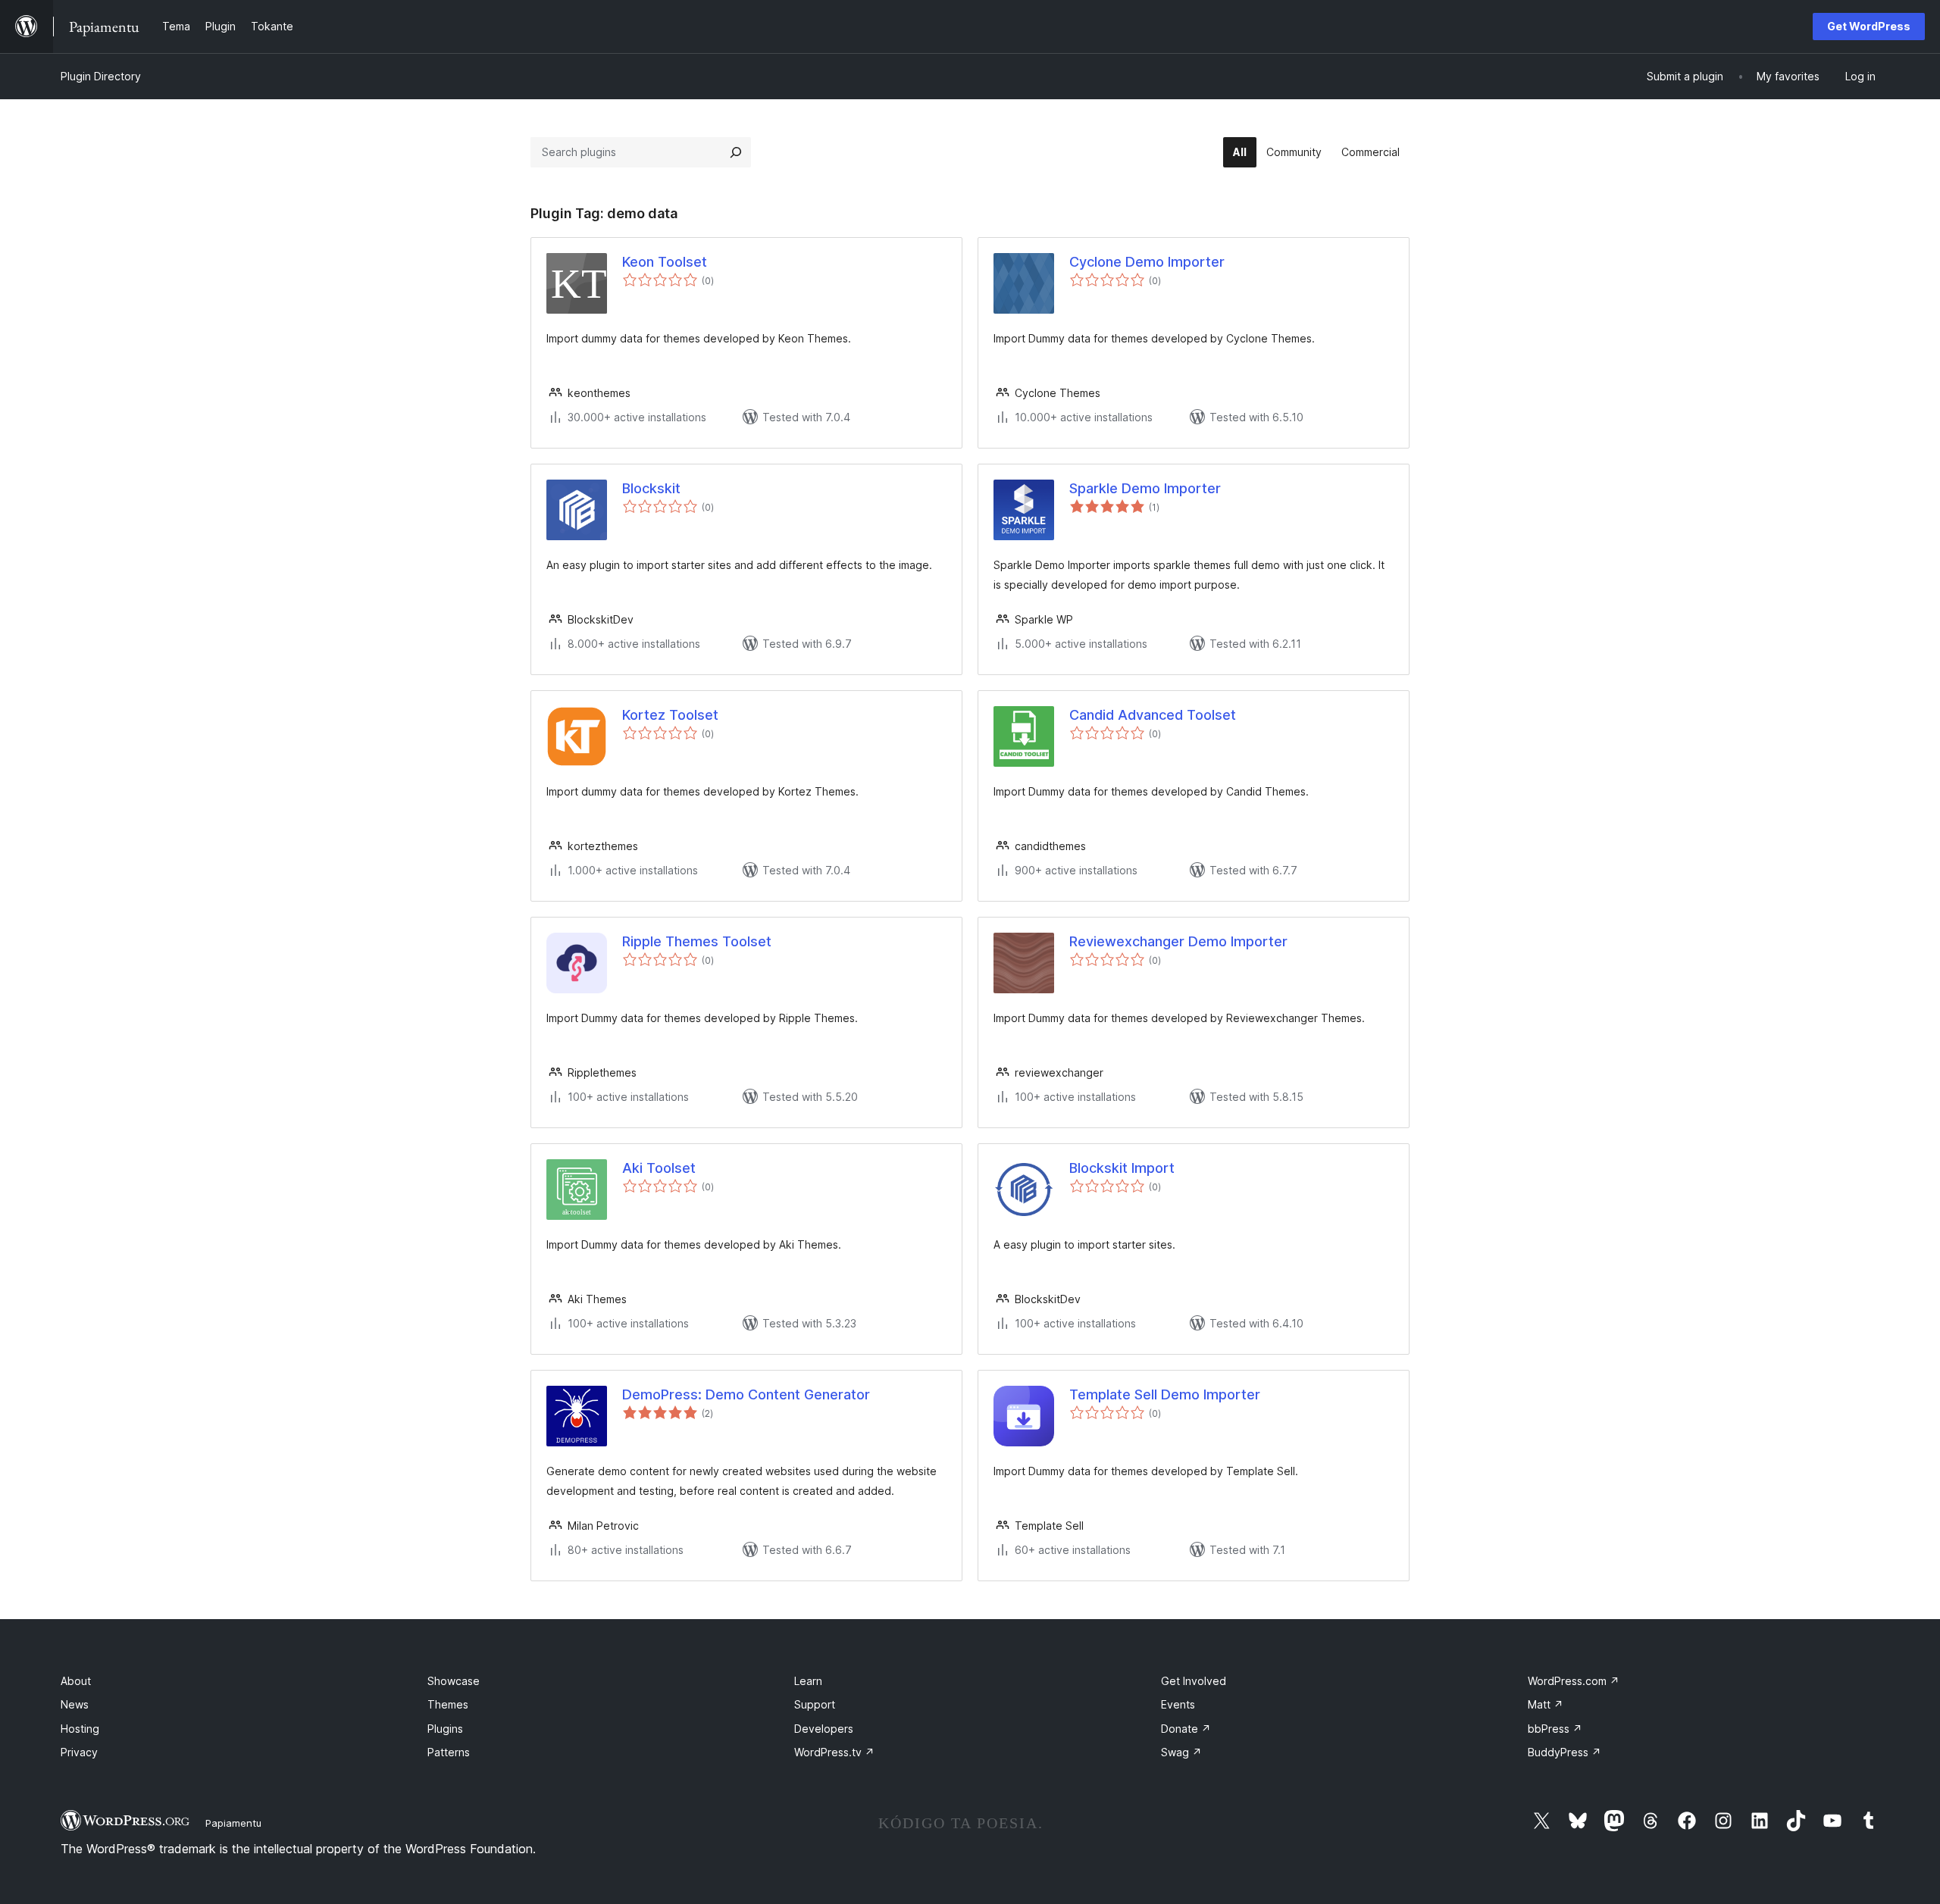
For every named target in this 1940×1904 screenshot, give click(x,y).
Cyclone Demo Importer (1147, 262)
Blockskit (651, 488)
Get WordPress (1869, 26)
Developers (824, 1729)
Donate (1186, 1729)
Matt (1546, 1704)
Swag (1181, 1752)
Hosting (80, 1729)
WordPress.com (1574, 1681)
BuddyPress (1565, 1752)
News (75, 1704)
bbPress (1555, 1729)
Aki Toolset (659, 1168)
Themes (448, 1704)
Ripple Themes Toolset (697, 941)
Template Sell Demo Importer (1165, 1394)
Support (815, 1704)
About (76, 1681)
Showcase (454, 1681)
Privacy (79, 1752)
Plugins (445, 1729)
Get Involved (1194, 1681)
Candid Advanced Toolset (1153, 715)
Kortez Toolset (670, 715)
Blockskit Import (1122, 1168)
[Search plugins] (736, 152)
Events (1178, 1704)
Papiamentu (233, 1823)
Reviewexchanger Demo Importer (1178, 941)
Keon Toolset (665, 262)
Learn (808, 1681)
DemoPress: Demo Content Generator (746, 1394)
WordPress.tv (834, 1752)
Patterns (449, 1752)
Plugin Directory (101, 76)
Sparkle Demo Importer (1145, 488)
